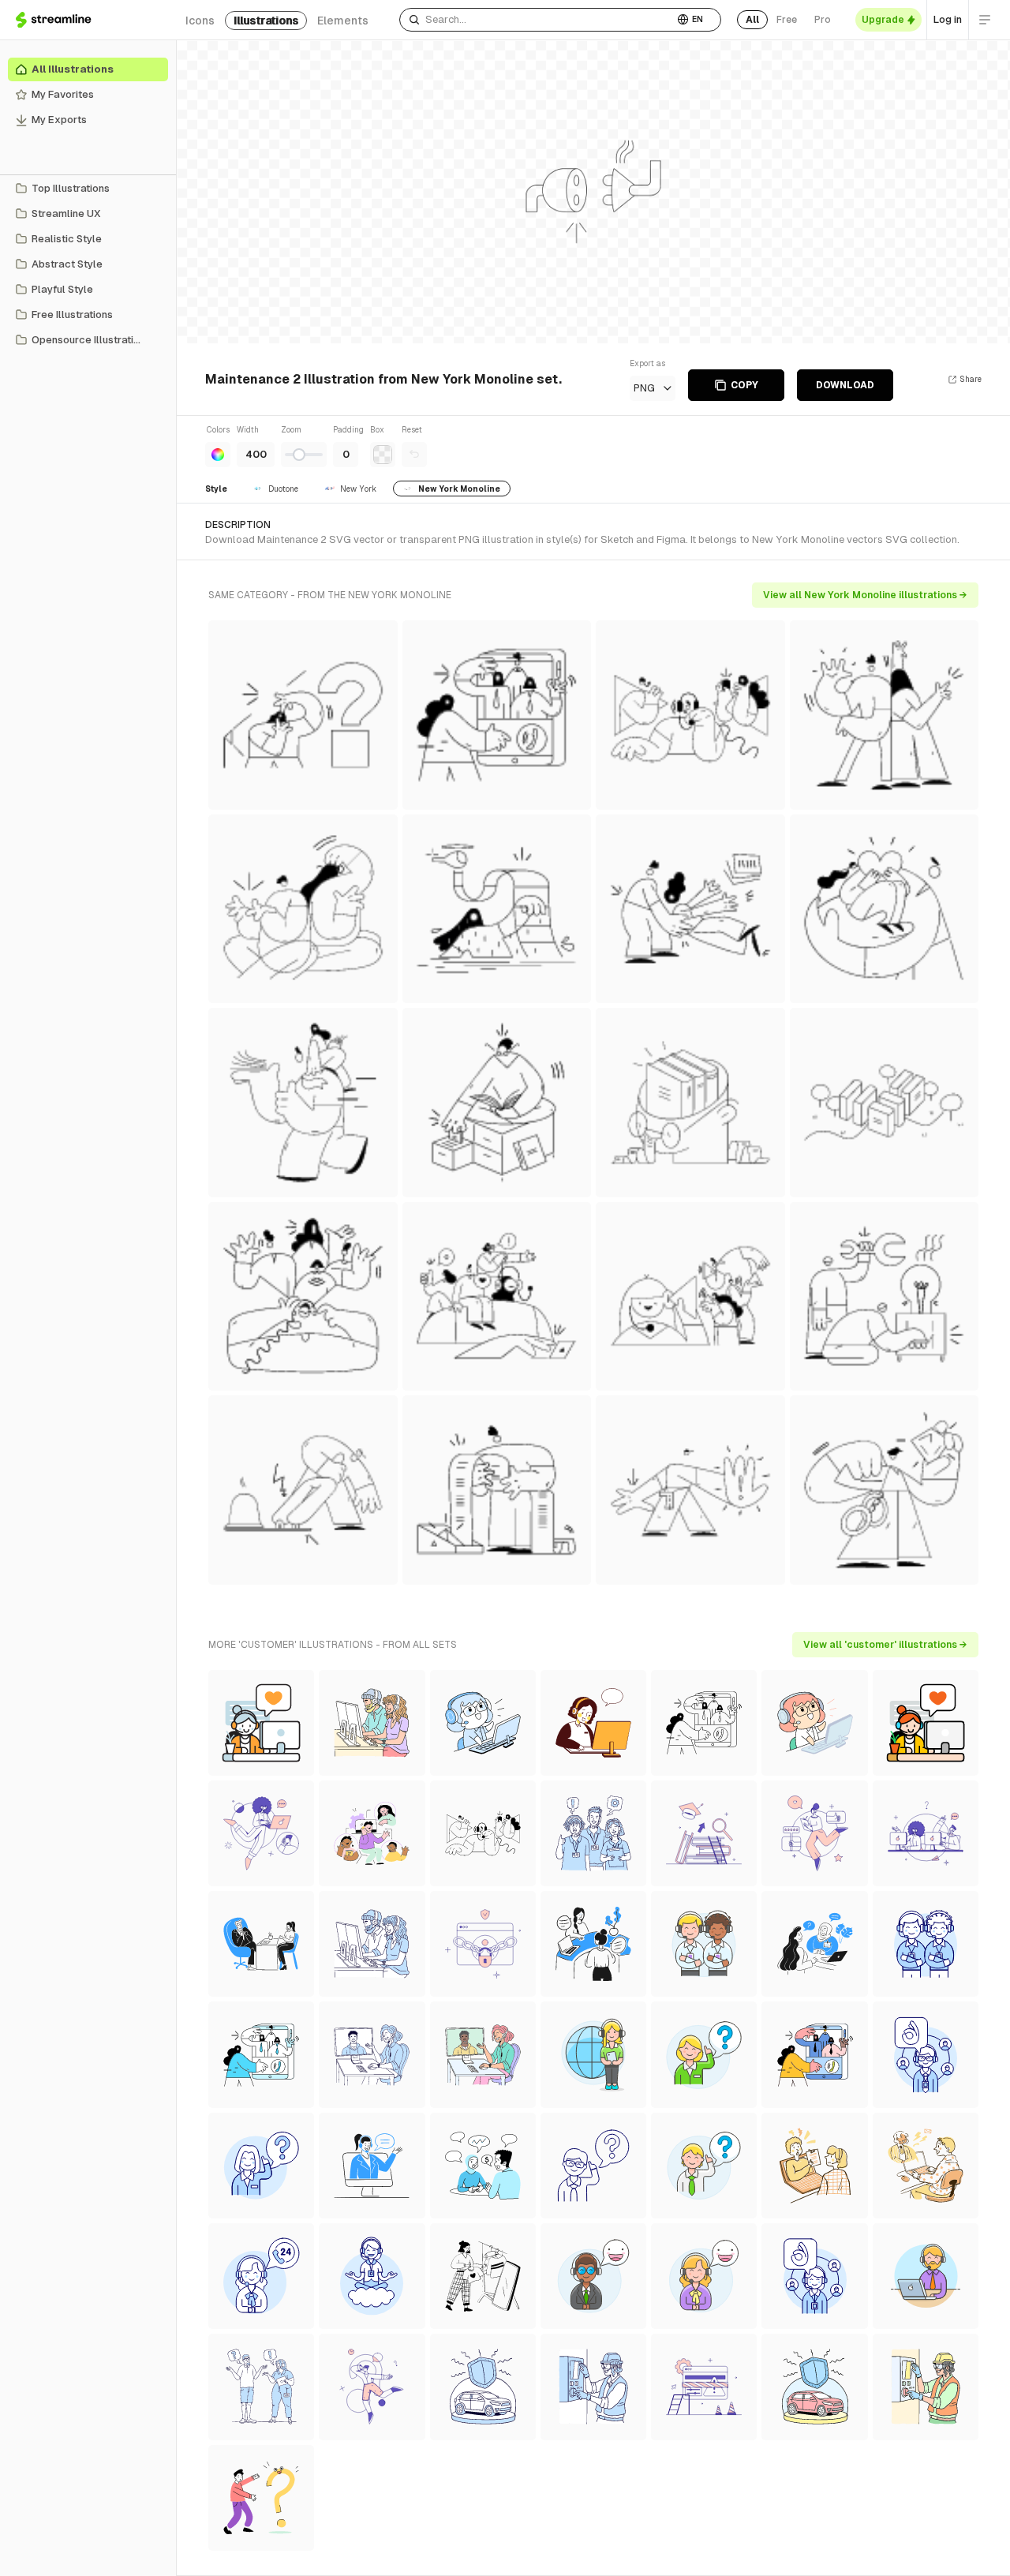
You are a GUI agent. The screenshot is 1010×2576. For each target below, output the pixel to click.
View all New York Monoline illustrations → (865, 595)
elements (343, 21)
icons (200, 21)
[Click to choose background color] (383, 455)
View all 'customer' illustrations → (885, 1645)
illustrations (266, 21)
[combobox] (537, 20)
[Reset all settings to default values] (414, 455)
